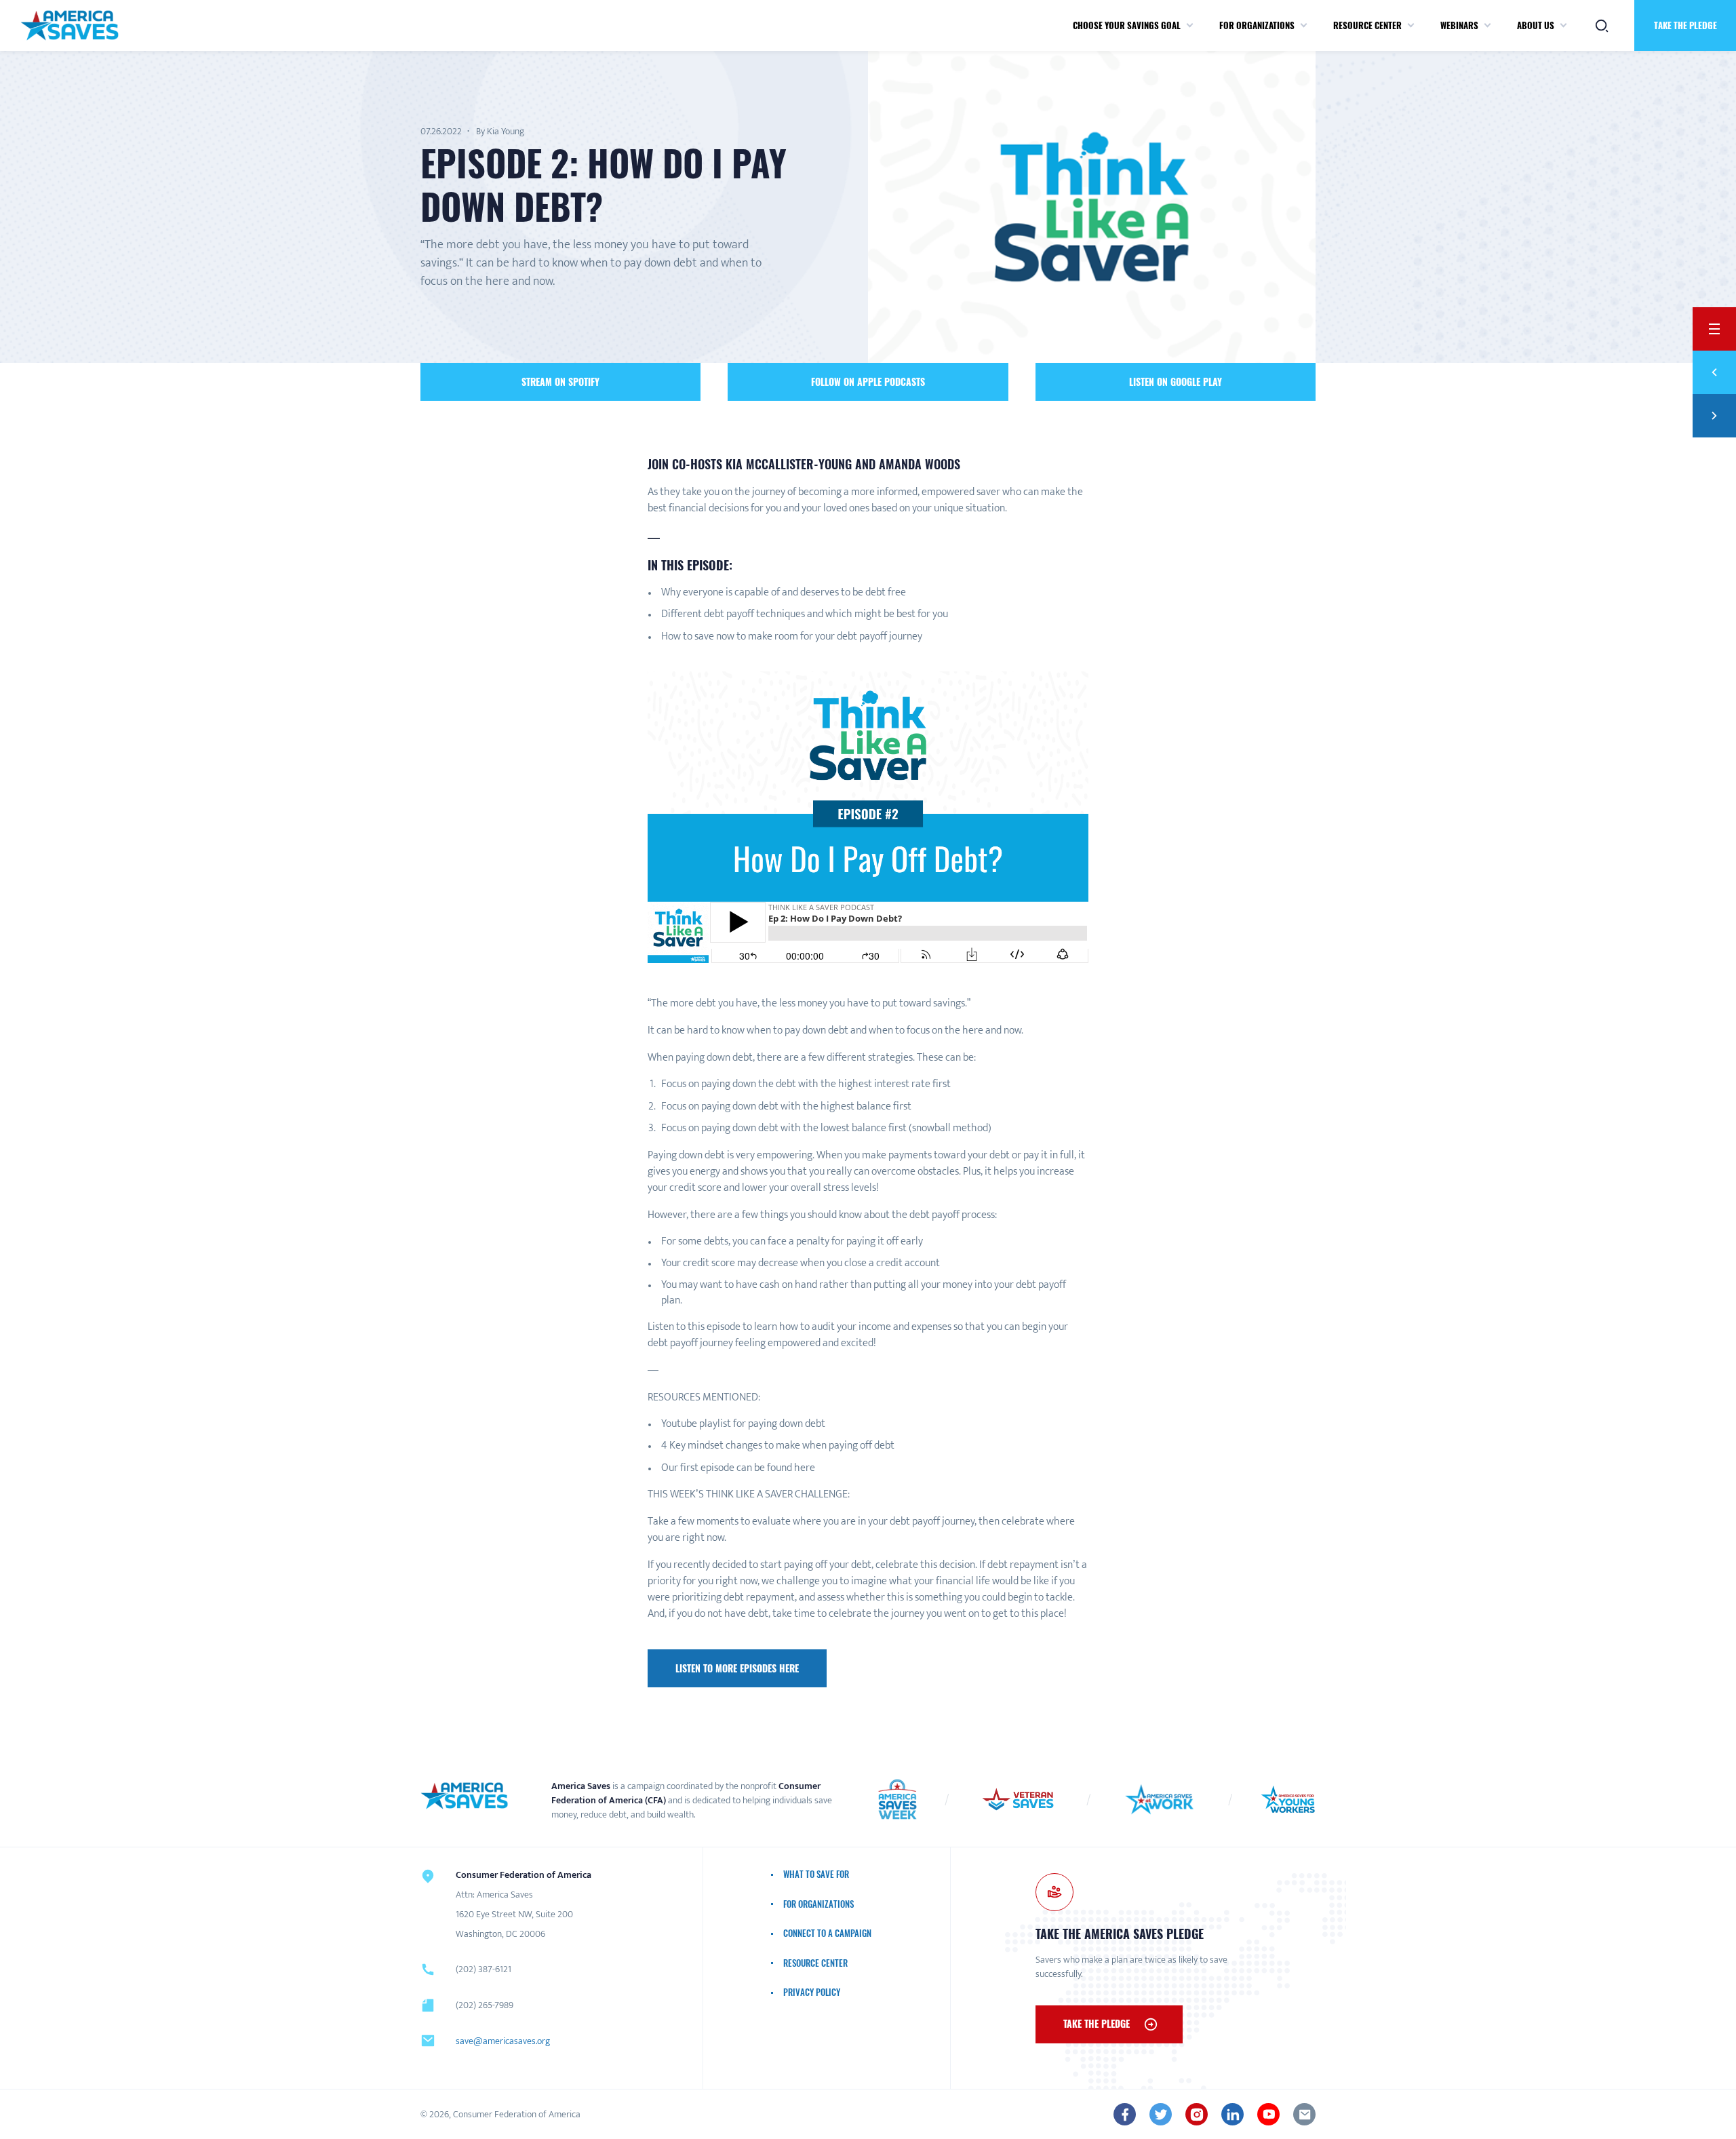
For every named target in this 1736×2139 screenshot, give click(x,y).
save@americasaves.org (503, 2041)
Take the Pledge (1685, 25)
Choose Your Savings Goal (1127, 25)
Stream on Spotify (560, 381)
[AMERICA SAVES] (70, 25)
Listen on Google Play (1176, 381)
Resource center (1367, 25)
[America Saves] (465, 1796)
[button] (1190, 26)
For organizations (1257, 25)
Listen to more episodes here (737, 1668)
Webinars (1459, 25)
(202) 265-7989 (485, 2005)
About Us (1536, 25)
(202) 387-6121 (484, 1969)
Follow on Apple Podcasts (868, 381)
